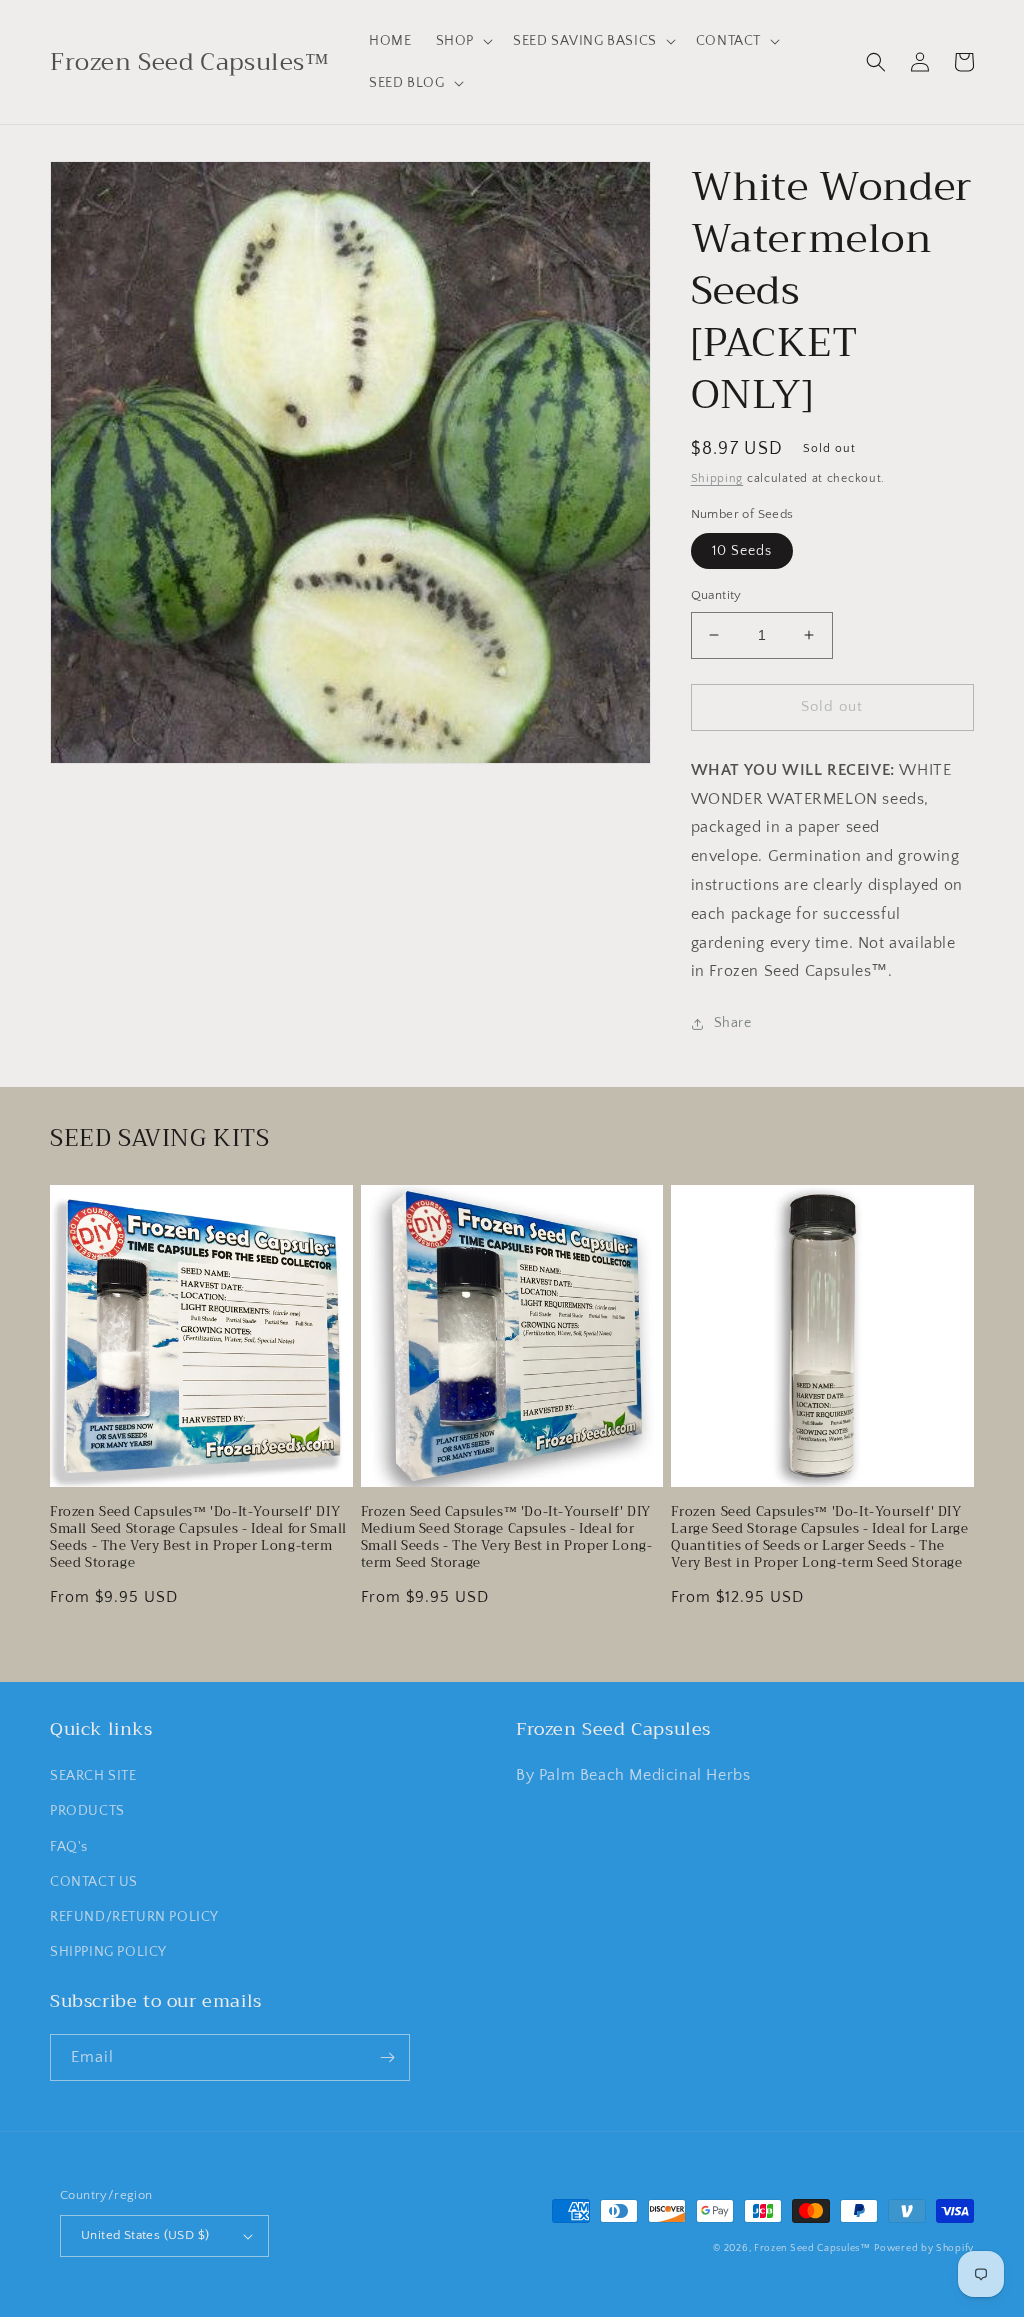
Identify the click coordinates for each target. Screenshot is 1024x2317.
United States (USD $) (145, 2235)
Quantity (716, 595)
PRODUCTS (87, 1811)
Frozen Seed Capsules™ (812, 2248)
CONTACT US (94, 1882)
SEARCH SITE (93, 1776)
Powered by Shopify (924, 2248)
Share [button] (733, 1023)
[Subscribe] (387, 2057)
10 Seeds (742, 551)
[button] (462, 41)
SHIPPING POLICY (108, 1952)
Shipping (717, 478)
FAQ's (69, 1847)
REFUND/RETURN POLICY (134, 1917)
